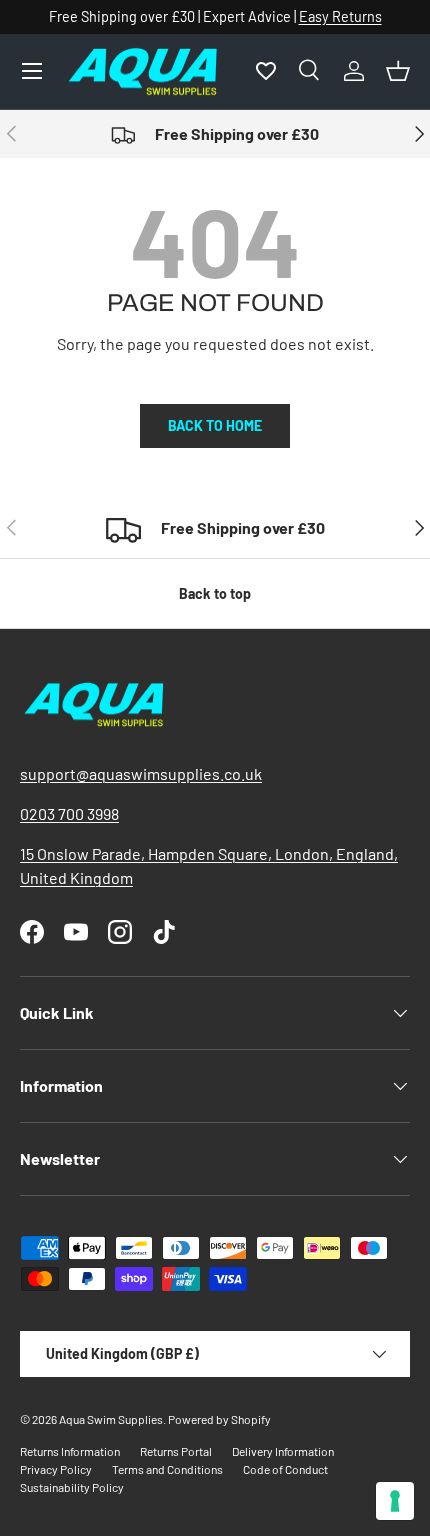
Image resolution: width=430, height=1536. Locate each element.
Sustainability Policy (72, 1487)
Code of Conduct (285, 1469)
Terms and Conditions (167, 1469)
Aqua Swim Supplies (111, 1419)
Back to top (215, 593)
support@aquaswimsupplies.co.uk (141, 773)
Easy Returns (340, 16)
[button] (398, 71)
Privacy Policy (56, 1469)
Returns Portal (176, 1451)
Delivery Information (283, 1451)
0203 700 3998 (69, 813)
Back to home (215, 425)
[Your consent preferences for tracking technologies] (395, 1501)
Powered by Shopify (219, 1419)
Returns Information (70, 1451)
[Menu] (32, 71)
